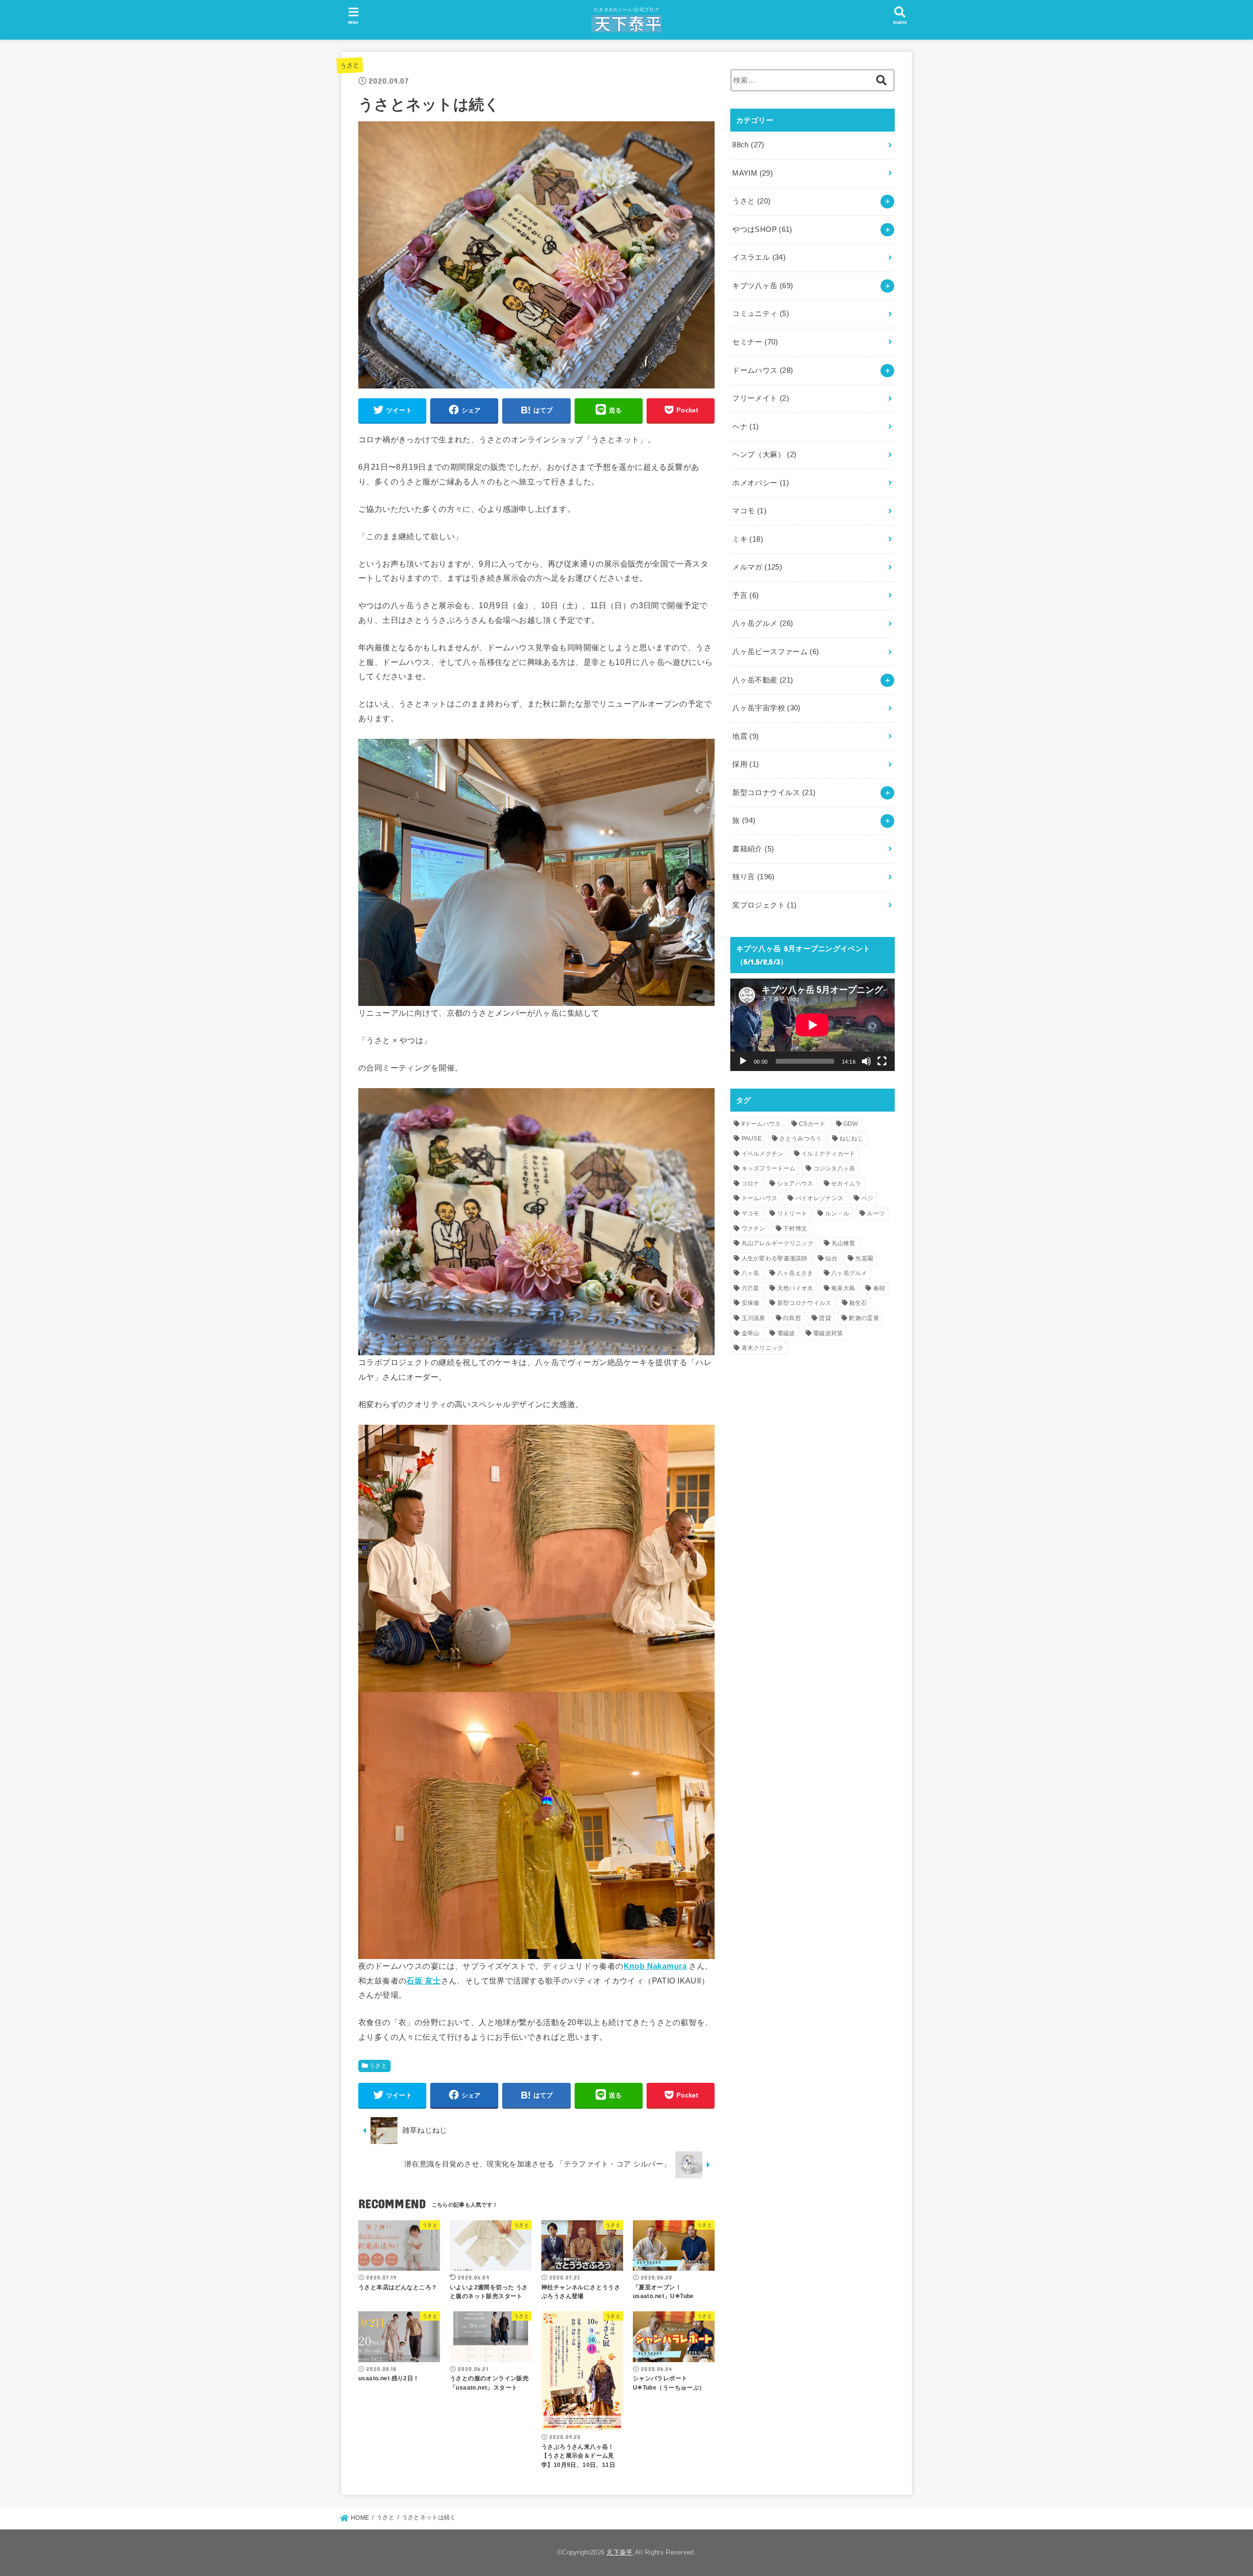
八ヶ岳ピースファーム (776, 652)
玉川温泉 (754, 1318)
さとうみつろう (800, 1139)
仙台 (831, 1258)
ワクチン (754, 1229)
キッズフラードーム (769, 1168)
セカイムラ (846, 1184)
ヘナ (745, 427)
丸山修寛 (844, 1243)
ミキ (748, 539)
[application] (812, 1025)
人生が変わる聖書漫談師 (775, 1258)
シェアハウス (795, 1184)
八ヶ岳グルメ (763, 623)
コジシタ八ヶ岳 (835, 1168)
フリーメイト (761, 398)
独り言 (753, 877)
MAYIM (753, 173)
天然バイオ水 (795, 1288)
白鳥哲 (792, 1318)
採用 (745, 764)
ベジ (868, 1198)
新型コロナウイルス (774, 793)
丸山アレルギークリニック (778, 1243)
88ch (748, 145)
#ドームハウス (761, 1124)
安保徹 (751, 1303)
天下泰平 (619, 2552)
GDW (851, 1124)
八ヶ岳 (751, 1273)
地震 (745, 736)
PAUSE (752, 1139)
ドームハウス (763, 370)
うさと (350, 65)
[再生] (743, 1061)
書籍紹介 (753, 849)
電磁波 (786, 1333)
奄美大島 (843, 1288)
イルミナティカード (828, 1154)
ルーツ (876, 1213)
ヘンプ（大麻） (764, 455)
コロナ (751, 1184)
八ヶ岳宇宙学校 (766, 708)
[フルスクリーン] (882, 1061)
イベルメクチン (763, 1154)
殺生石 (858, 1303)
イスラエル (759, 257)
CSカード (812, 1124)
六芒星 (751, 1288)
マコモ (749, 511)
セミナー (755, 342)
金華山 (751, 1333)
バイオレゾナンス (819, 1198)
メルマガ (757, 567)
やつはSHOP (762, 229)
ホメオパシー (761, 483)
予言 (745, 595)
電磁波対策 (828, 1333)
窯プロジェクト (764, 905)
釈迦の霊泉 (864, 1318)
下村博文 (795, 1229)
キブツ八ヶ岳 (763, 286)
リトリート (792, 1213)
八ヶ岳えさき (795, 1273)
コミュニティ (761, 314)
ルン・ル (837, 1213)
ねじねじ (851, 1139)
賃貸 (825, 1318)
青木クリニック (763, 1348)
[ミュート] (866, 1061)
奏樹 (879, 1288)
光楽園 (864, 1258)
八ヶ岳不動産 (763, 680)
